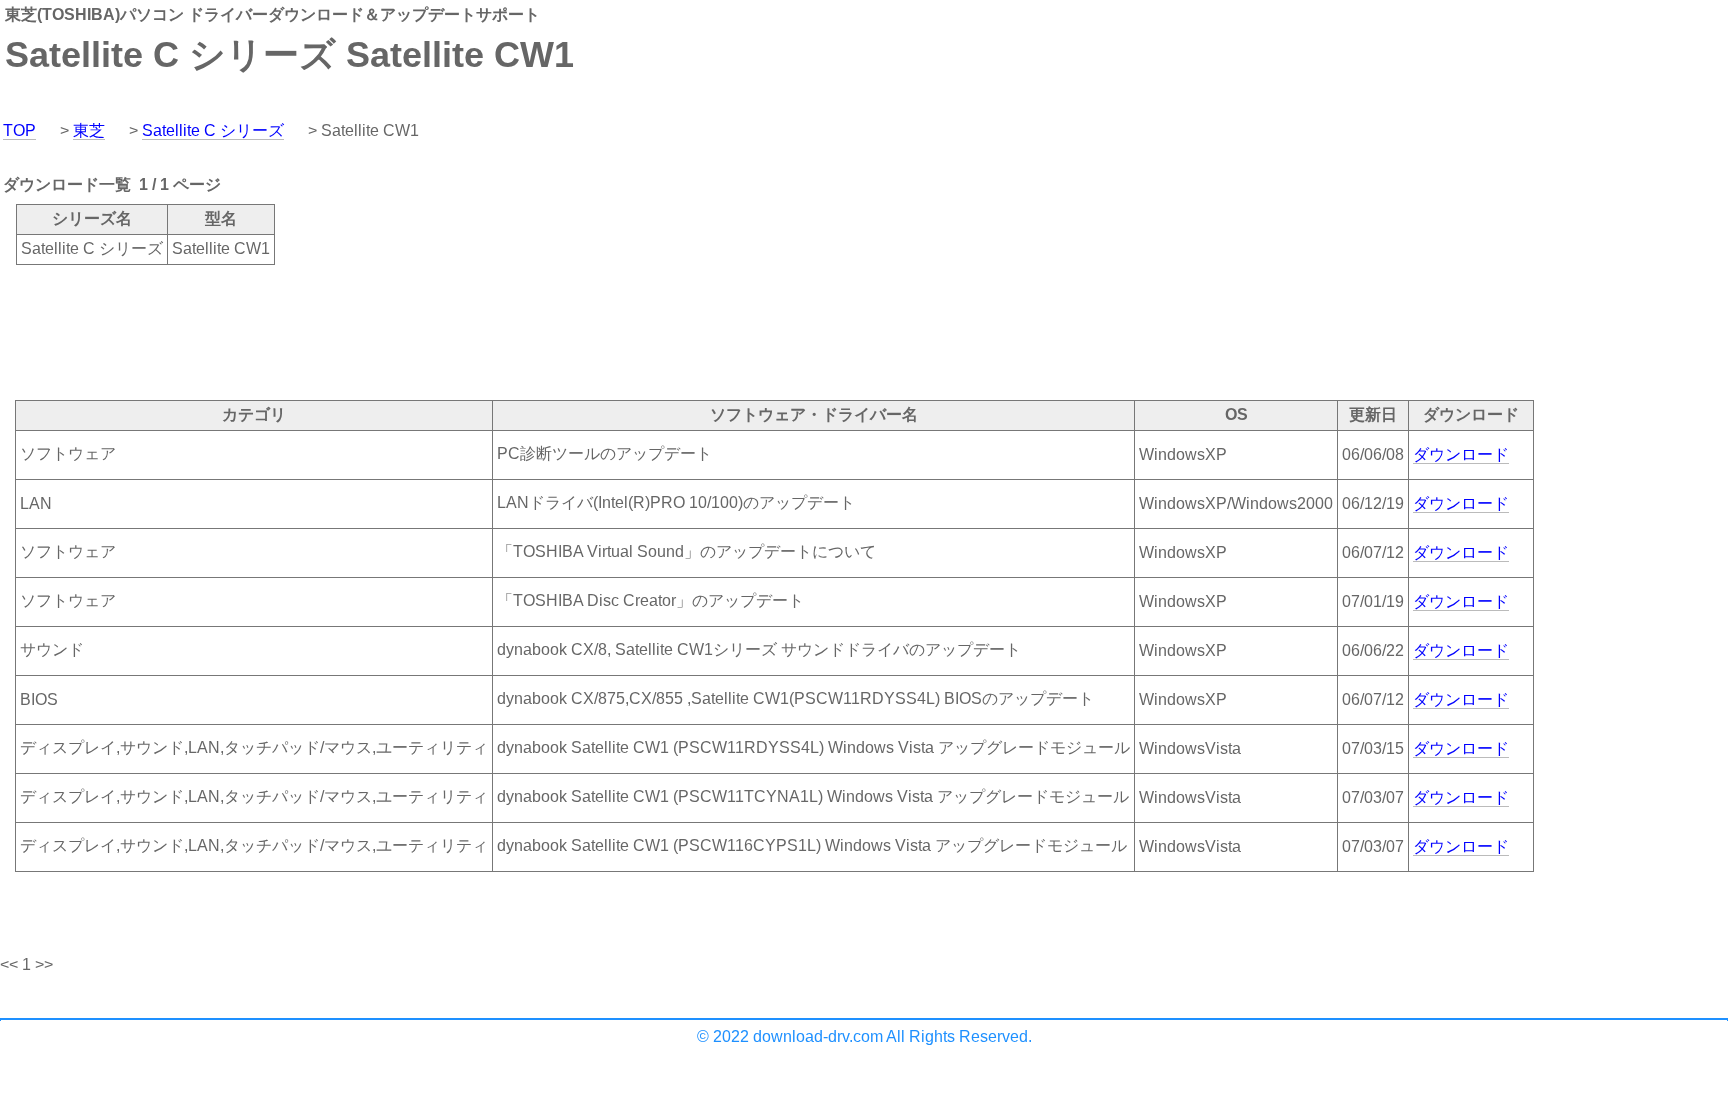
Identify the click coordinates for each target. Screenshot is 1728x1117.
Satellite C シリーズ (213, 130)
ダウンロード (1461, 454)
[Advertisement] (364, 331)
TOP (19, 130)
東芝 (89, 130)
